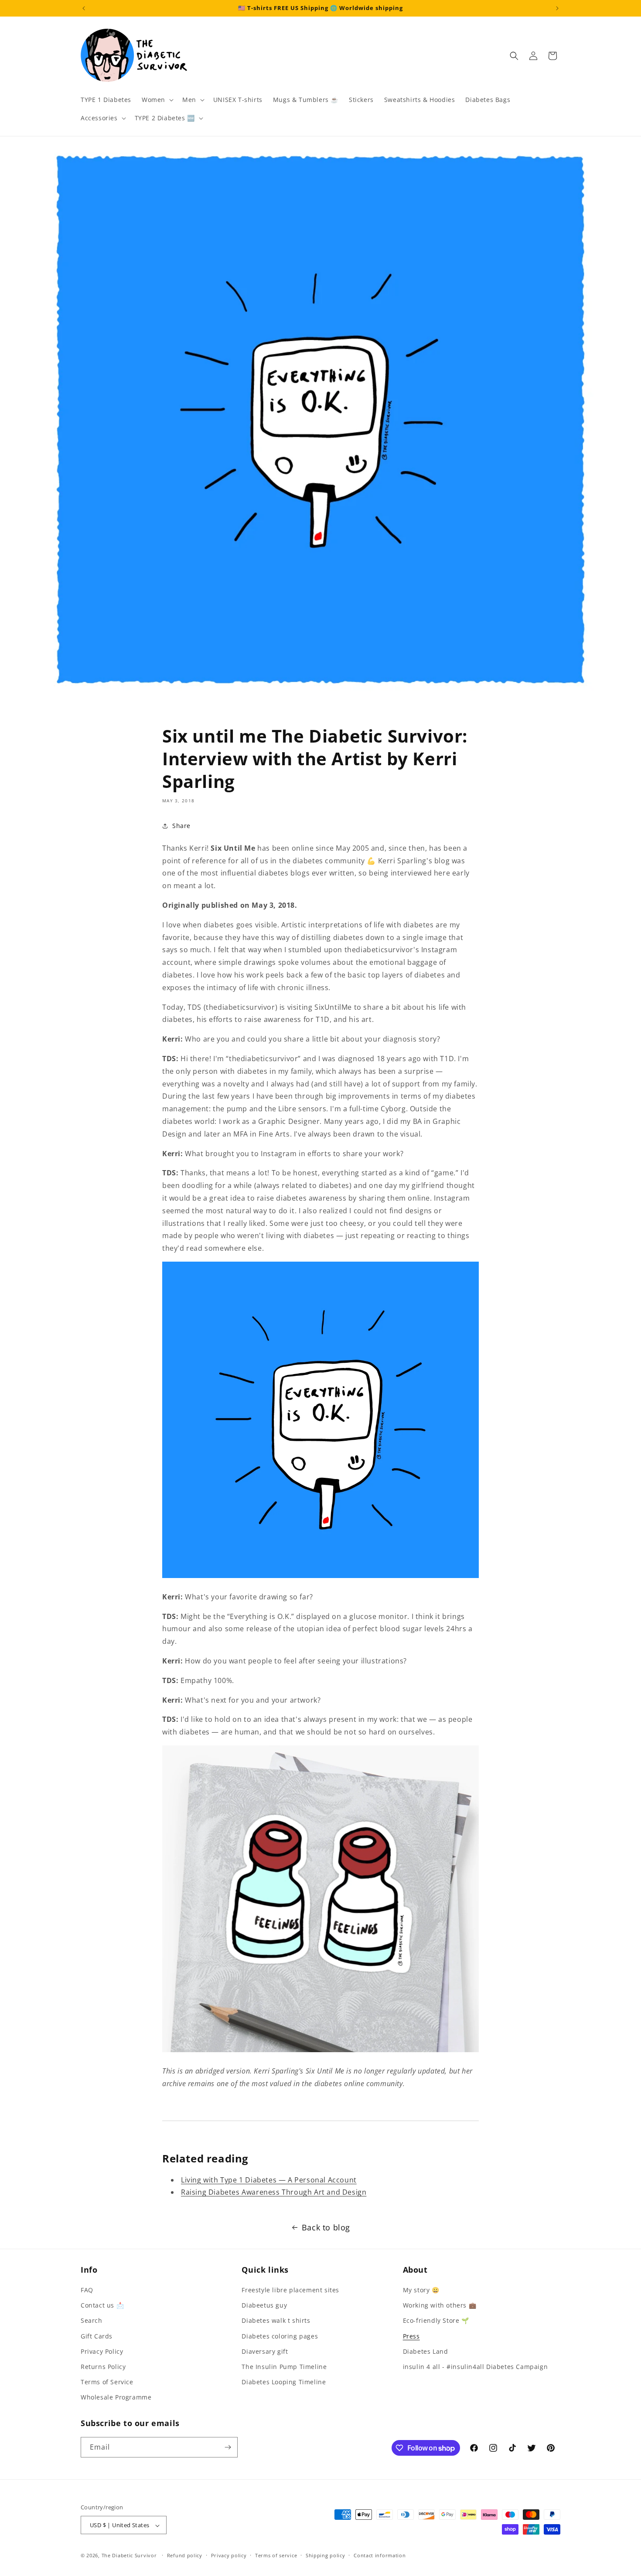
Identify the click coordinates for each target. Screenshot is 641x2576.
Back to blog (326, 2227)
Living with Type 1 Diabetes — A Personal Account (269, 2180)
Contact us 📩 (102, 2305)
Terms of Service (107, 2382)
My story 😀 (421, 2290)
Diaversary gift (265, 2351)
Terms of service (276, 2555)
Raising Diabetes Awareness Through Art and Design (274, 2192)
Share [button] (181, 826)
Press (411, 2336)
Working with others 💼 (440, 2305)
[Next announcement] (557, 8)
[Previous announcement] (84, 8)
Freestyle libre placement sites (290, 2290)
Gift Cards (97, 2336)
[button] (157, 100)
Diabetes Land (426, 2351)
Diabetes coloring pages (280, 2336)
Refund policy (185, 2555)
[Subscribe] (228, 2447)
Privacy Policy (102, 2351)
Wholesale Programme (116, 2398)
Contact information (380, 2555)
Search (92, 2321)
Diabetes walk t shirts (276, 2321)
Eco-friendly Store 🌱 (436, 2321)
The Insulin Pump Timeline (284, 2367)
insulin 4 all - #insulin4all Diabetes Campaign (476, 2367)
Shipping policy (326, 2555)
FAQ (87, 2290)
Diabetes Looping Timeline (284, 2382)
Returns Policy (103, 2367)
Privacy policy (229, 2555)
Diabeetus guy (264, 2305)
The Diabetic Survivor (129, 2556)
